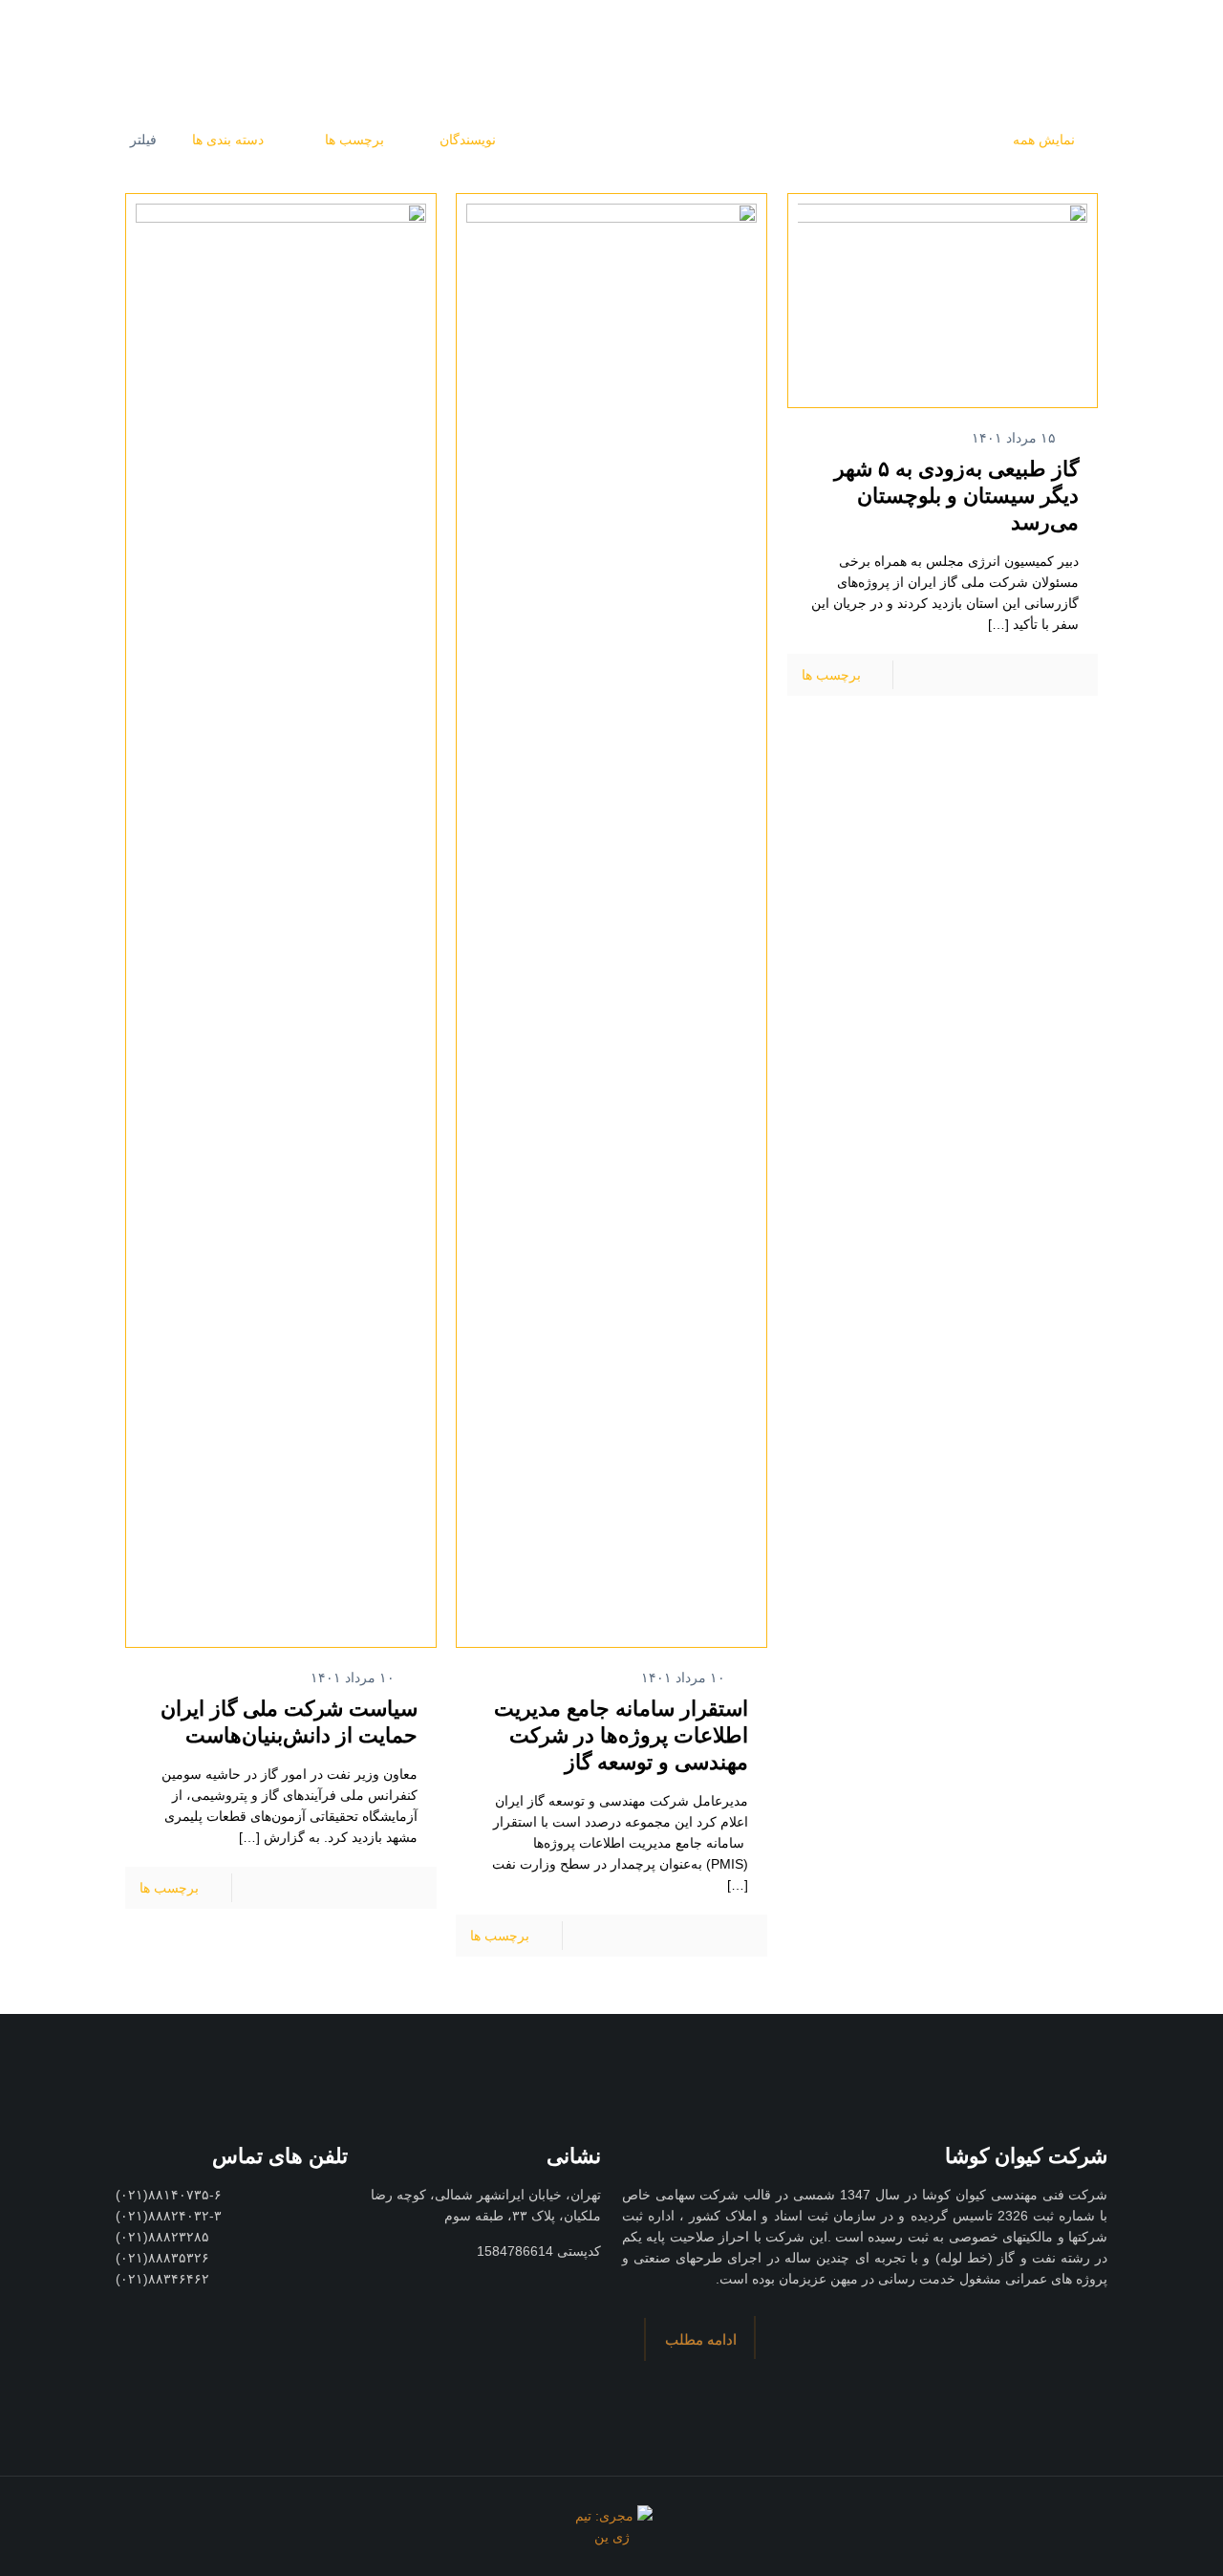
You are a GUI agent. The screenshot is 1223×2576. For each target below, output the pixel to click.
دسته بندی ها (228, 140)
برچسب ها (353, 140)
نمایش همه (1044, 140)
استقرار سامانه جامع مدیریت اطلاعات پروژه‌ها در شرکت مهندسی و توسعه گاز (621, 1735)
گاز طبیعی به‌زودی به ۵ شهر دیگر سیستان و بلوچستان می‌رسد (956, 496)
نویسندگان (468, 140)
